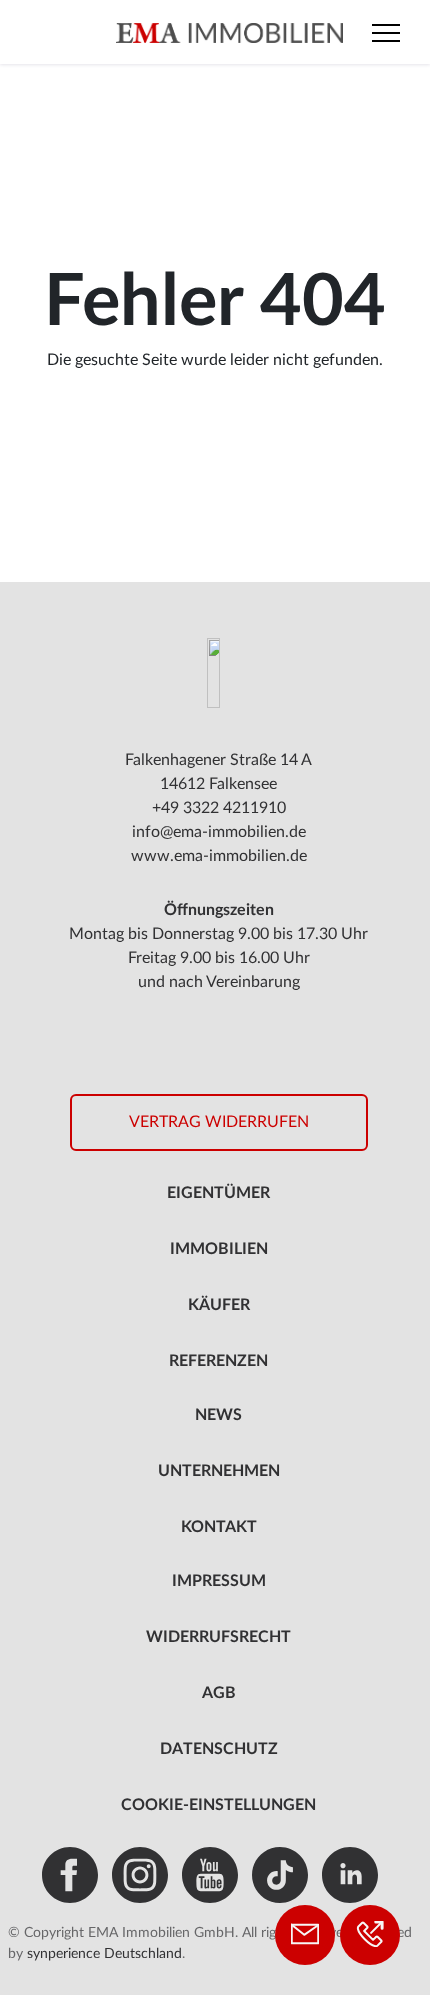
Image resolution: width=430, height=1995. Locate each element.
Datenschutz (219, 1749)
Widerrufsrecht (218, 1637)
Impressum (219, 1581)
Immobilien (219, 1249)
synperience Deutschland (104, 1954)
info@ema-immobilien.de (219, 832)
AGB (219, 1693)
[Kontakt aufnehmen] (305, 1935)
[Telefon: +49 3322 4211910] (370, 1935)
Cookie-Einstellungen (218, 1805)
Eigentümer (218, 1193)
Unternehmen (219, 1471)
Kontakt (219, 1527)
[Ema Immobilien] (215, 32)
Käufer (219, 1305)
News (218, 1415)
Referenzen (218, 1361)
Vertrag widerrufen (219, 1122)
